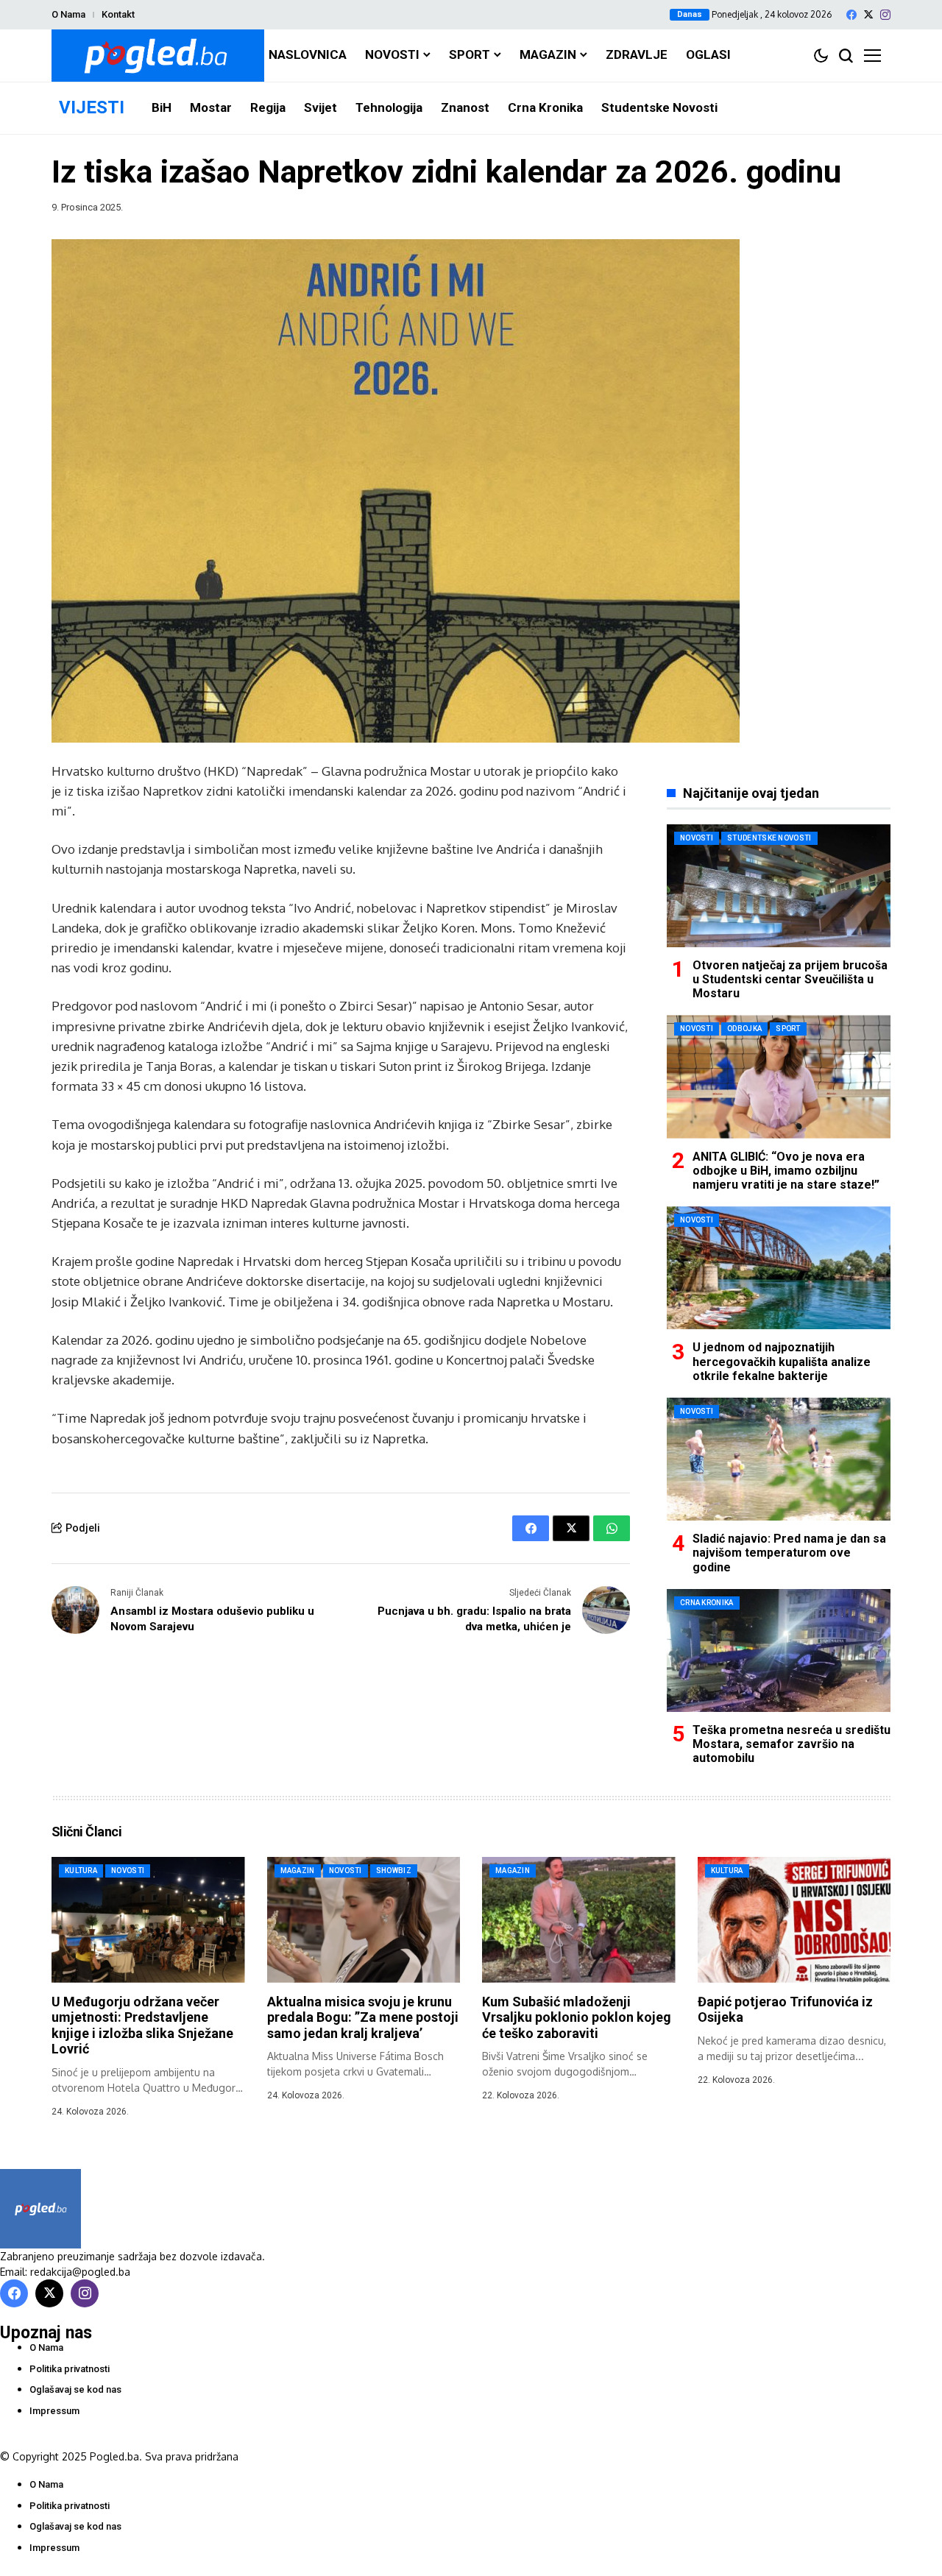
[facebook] (851, 15)
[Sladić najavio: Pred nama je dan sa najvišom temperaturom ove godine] (779, 1459)
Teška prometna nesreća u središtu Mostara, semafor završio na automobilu (792, 1744)
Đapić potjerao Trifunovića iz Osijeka (785, 2010)
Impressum (54, 2411)
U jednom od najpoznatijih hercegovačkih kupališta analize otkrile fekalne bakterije (782, 1361)
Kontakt (118, 14)
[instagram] (885, 15)
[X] (868, 14)
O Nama (68, 14)
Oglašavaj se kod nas (75, 2389)
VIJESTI (92, 107)
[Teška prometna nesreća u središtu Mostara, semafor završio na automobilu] (779, 1650)
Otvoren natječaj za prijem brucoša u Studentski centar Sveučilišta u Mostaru (790, 979)
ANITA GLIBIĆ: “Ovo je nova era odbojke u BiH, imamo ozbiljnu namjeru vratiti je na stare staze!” (786, 1171)
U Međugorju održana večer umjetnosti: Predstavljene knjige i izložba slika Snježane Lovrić (142, 2025)
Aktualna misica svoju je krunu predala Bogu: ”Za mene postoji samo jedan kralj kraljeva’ (363, 2017)
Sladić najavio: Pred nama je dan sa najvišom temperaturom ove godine (789, 1553)
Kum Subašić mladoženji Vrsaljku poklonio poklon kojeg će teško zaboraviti (577, 2017)
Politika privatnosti (70, 2369)
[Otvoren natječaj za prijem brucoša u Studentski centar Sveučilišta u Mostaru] (779, 886)
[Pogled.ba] (158, 56)
